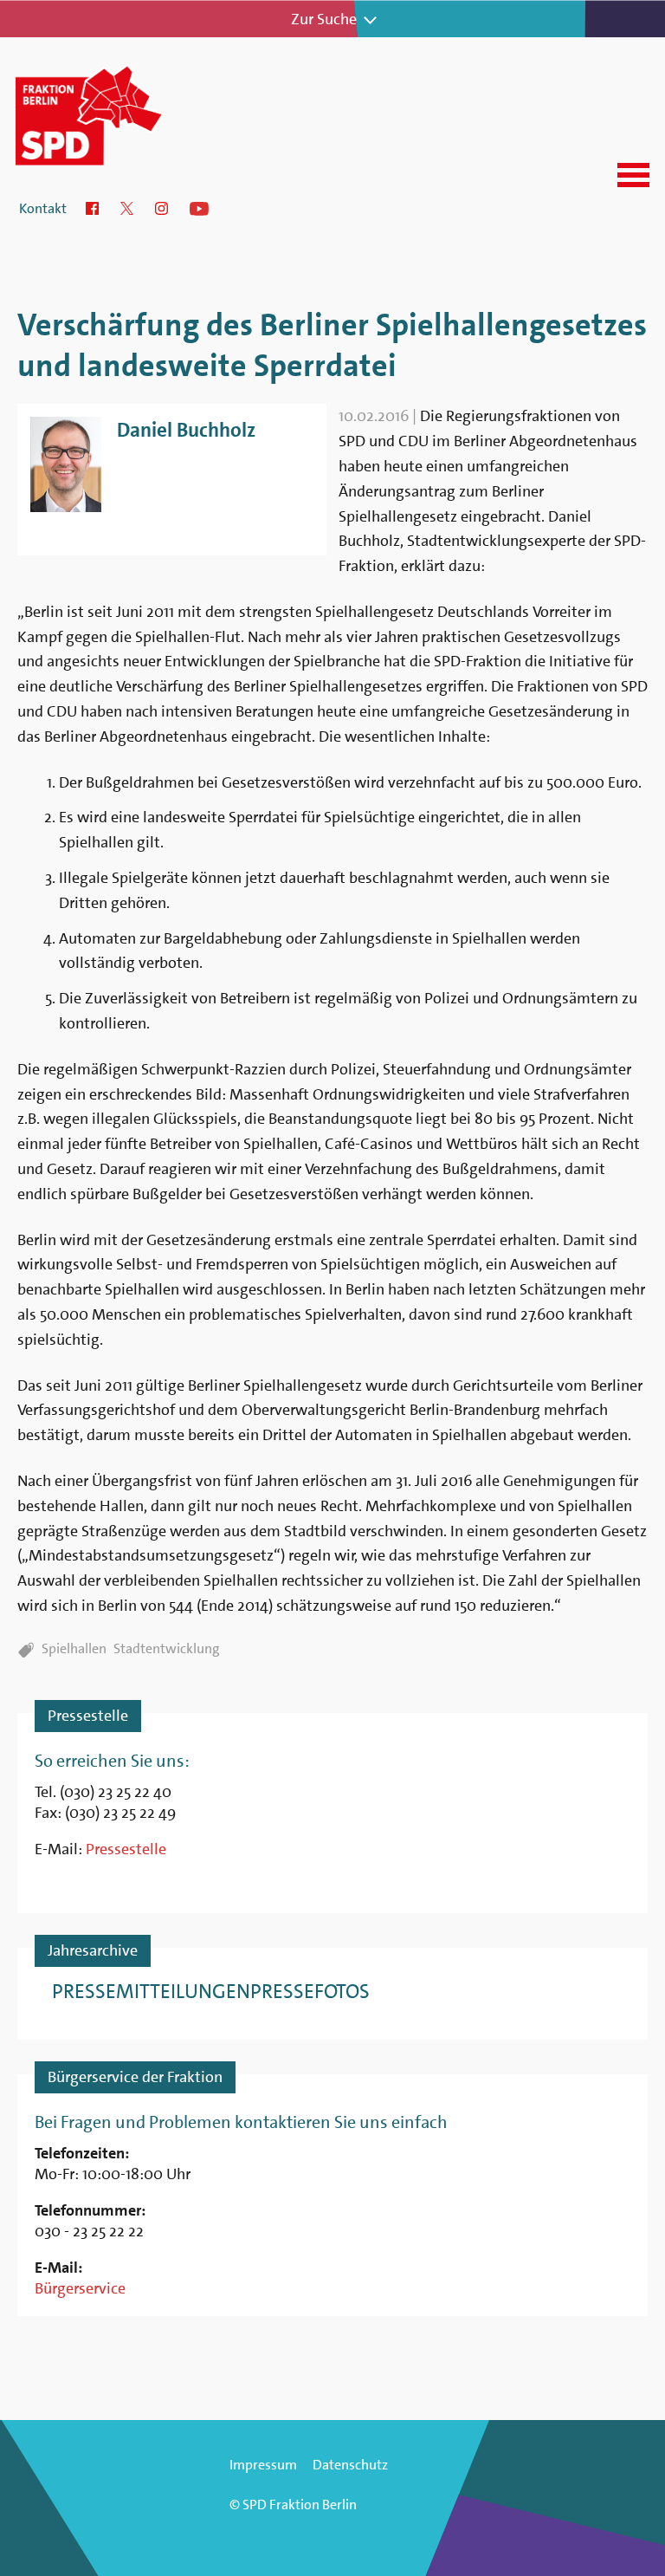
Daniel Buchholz (186, 430)
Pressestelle (126, 1849)
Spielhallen (74, 1648)
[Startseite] (111, 114)
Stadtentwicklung (167, 1648)
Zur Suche (324, 19)
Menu (633, 175)
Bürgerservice (80, 2288)
